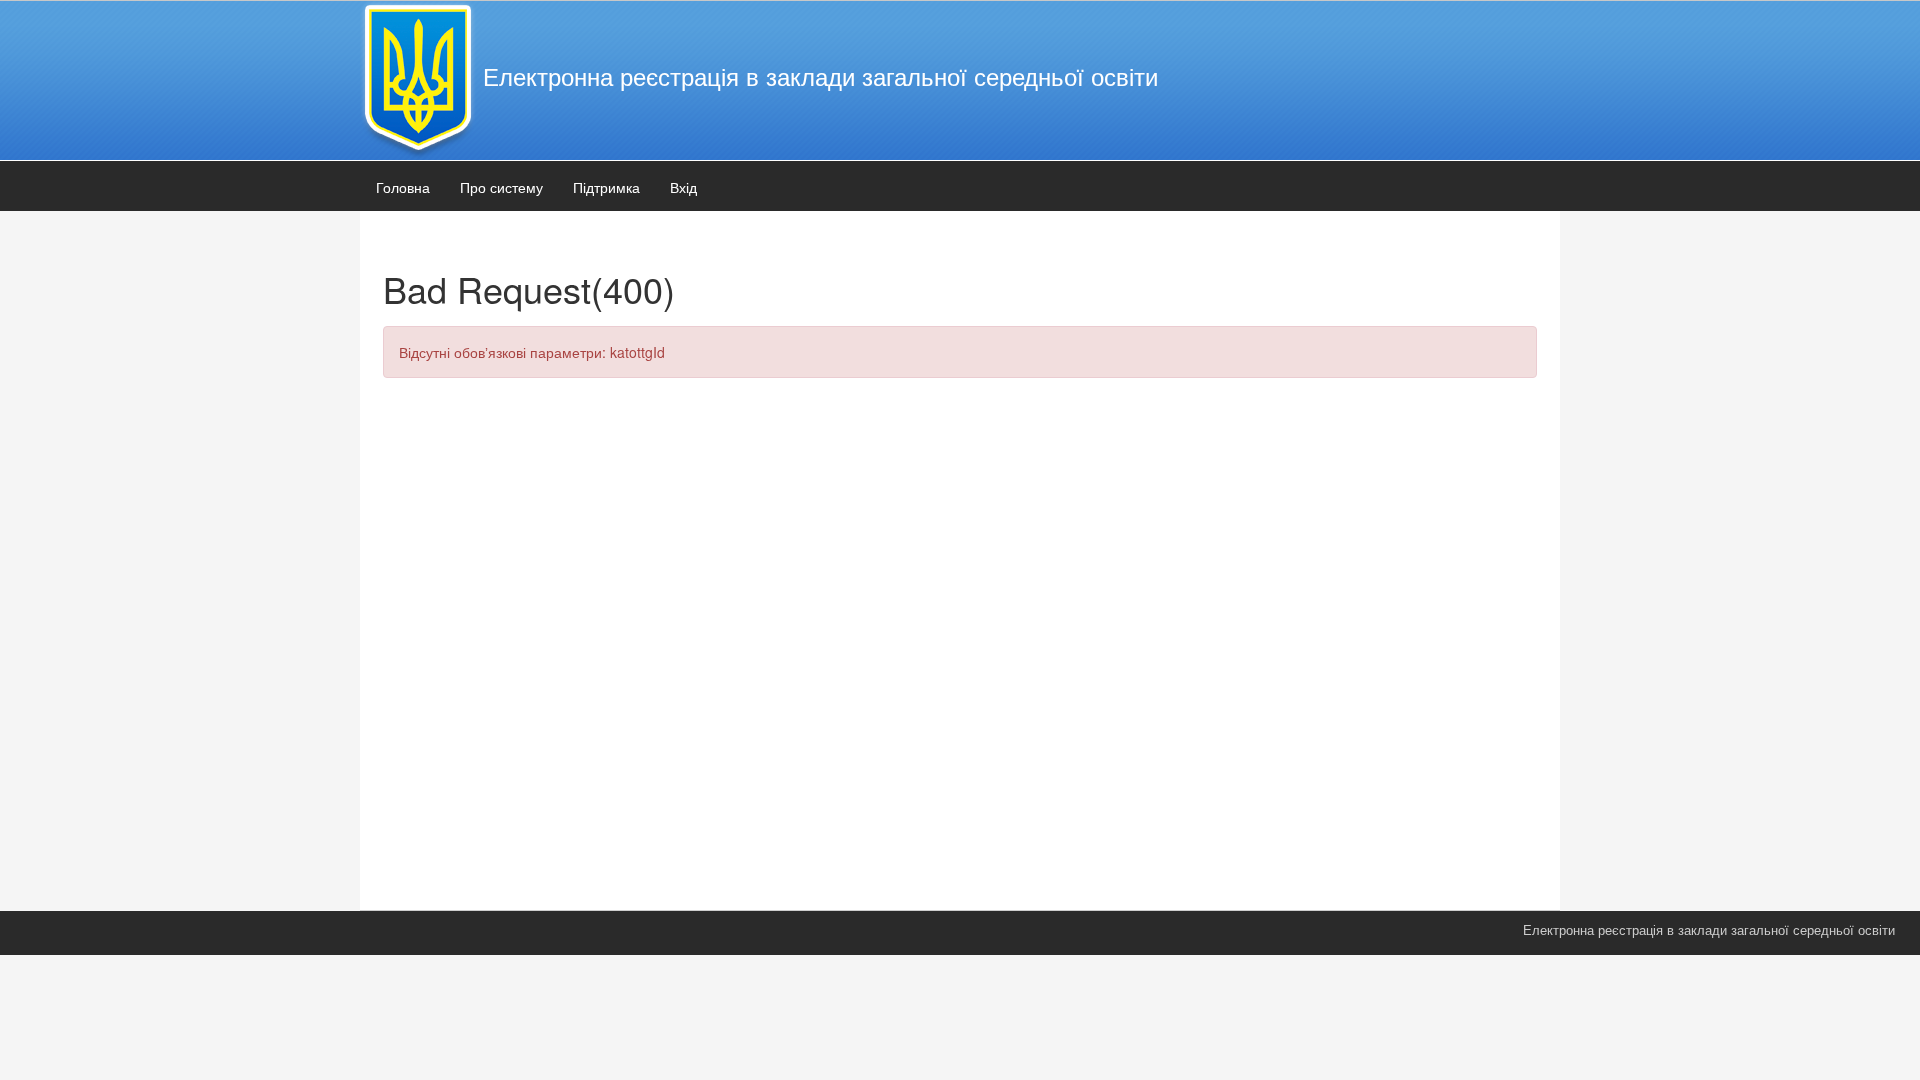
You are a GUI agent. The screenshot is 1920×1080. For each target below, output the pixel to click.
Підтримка (606, 187)
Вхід (683, 187)
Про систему (501, 187)
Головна (403, 187)
